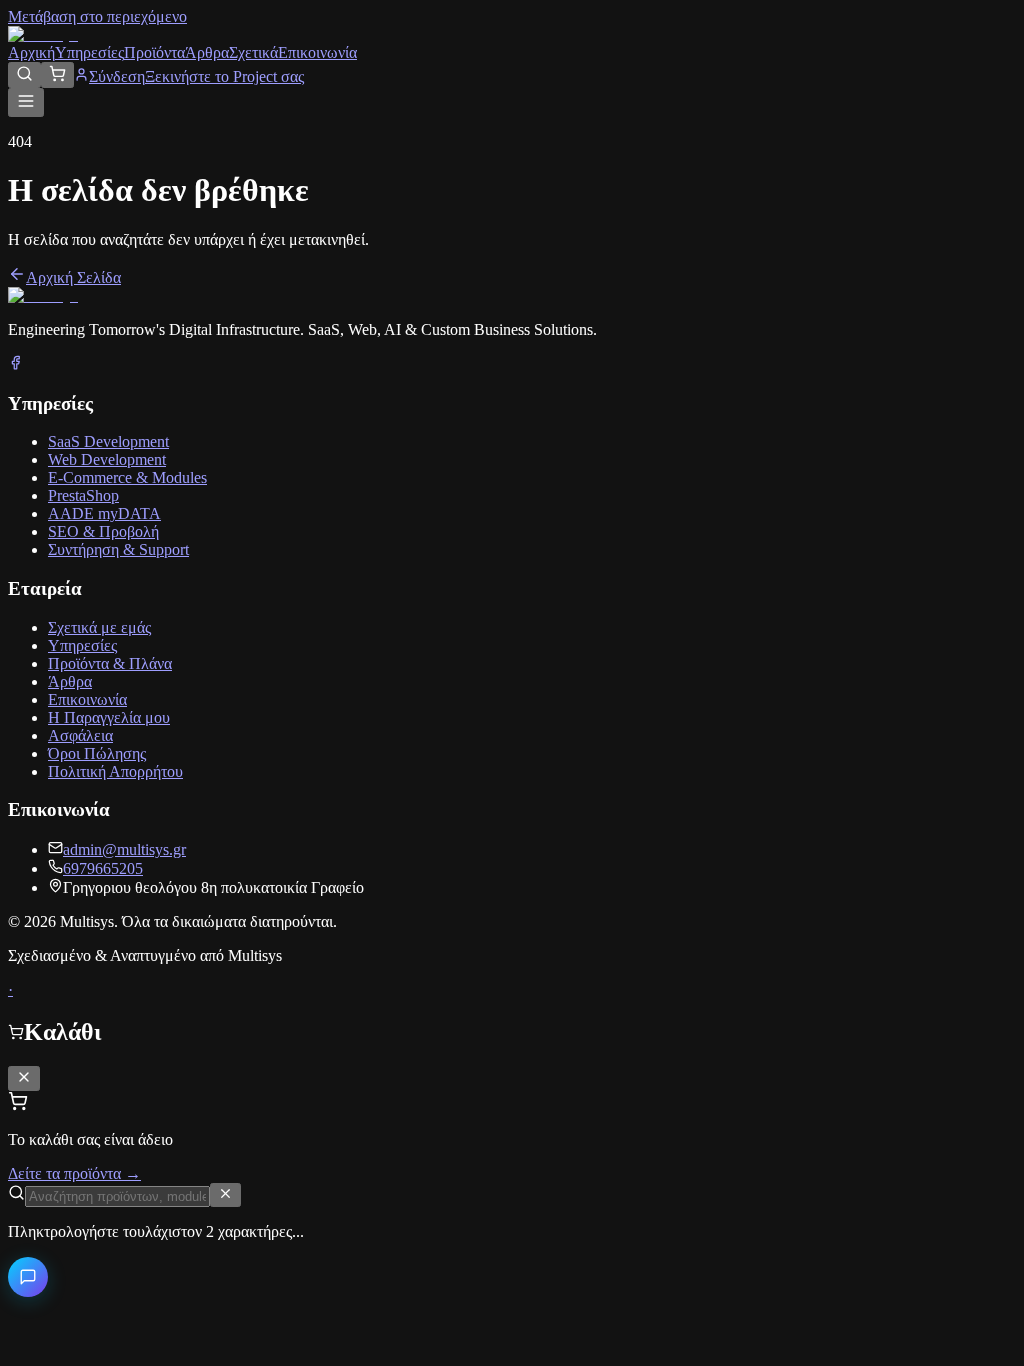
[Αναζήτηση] (24, 75)
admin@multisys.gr (124, 849)
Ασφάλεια (80, 735)
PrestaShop (83, 495)
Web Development (107, 459)
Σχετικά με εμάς (99, 627)
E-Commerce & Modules (127, 477)
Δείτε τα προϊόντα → (74, 1173)
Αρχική (31, 52)
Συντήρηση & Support (118, 549)
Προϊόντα (154, 52)
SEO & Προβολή (103, 531)
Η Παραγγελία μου (109, 717)
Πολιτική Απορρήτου (115, 771)
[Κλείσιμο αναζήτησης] (225, 1195)
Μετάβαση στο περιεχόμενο (97, 16)
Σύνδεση (117, 76)
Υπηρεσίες (89, 52)
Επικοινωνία (317, 52)
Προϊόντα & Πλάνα (110, 663)
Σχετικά (253, 52)
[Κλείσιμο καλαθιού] (24, 1078)
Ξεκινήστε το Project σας (224, 76)
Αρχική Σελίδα (73, 277)
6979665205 (103, 868)
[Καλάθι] (57, 75)
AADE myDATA (104, 513)
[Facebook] (15, 364)
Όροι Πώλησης (97, 753)
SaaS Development (108, 441)
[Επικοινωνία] (28, 1277)
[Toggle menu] (26, 102)
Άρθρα (207, 52)
